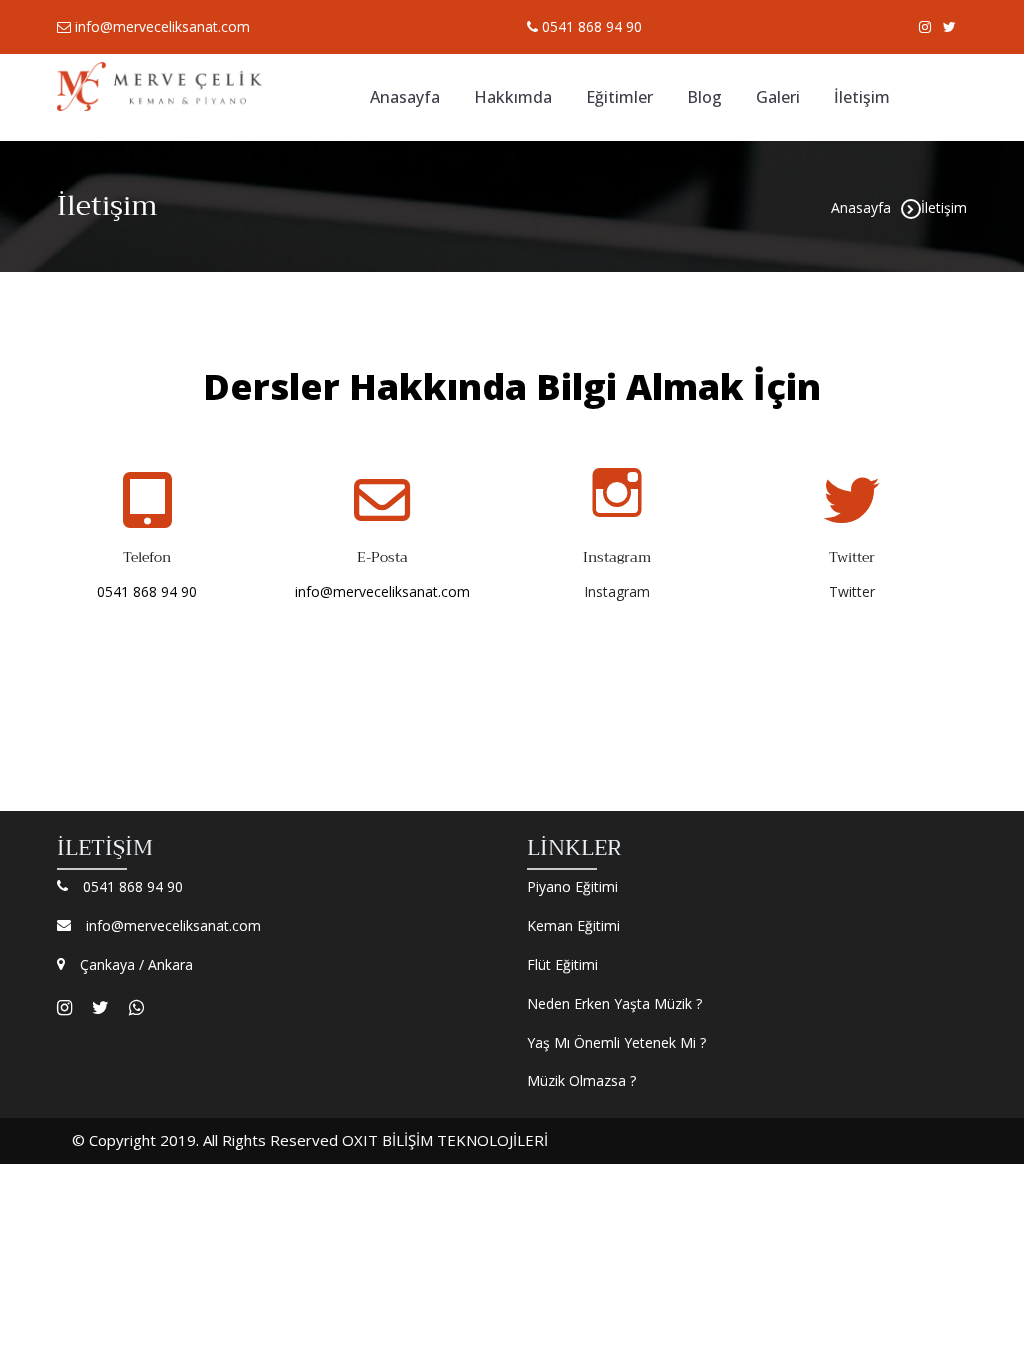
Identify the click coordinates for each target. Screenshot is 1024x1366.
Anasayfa (405, 97)
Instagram (617, 591)
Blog (704, 97)
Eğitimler (619, 97)
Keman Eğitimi (573, 925)
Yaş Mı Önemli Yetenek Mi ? (616, 1042)
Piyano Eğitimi (572, 886)
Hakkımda (513, 97)
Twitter (852, 591)
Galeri (778, 97)
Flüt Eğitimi (562, 964)
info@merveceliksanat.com (160, 26)
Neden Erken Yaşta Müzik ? (614, 1003)
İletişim (862, 97)
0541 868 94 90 (590, 26)
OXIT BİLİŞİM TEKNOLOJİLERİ (445, 1140)
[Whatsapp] (136, 1007)
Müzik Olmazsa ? (581, 1080)
